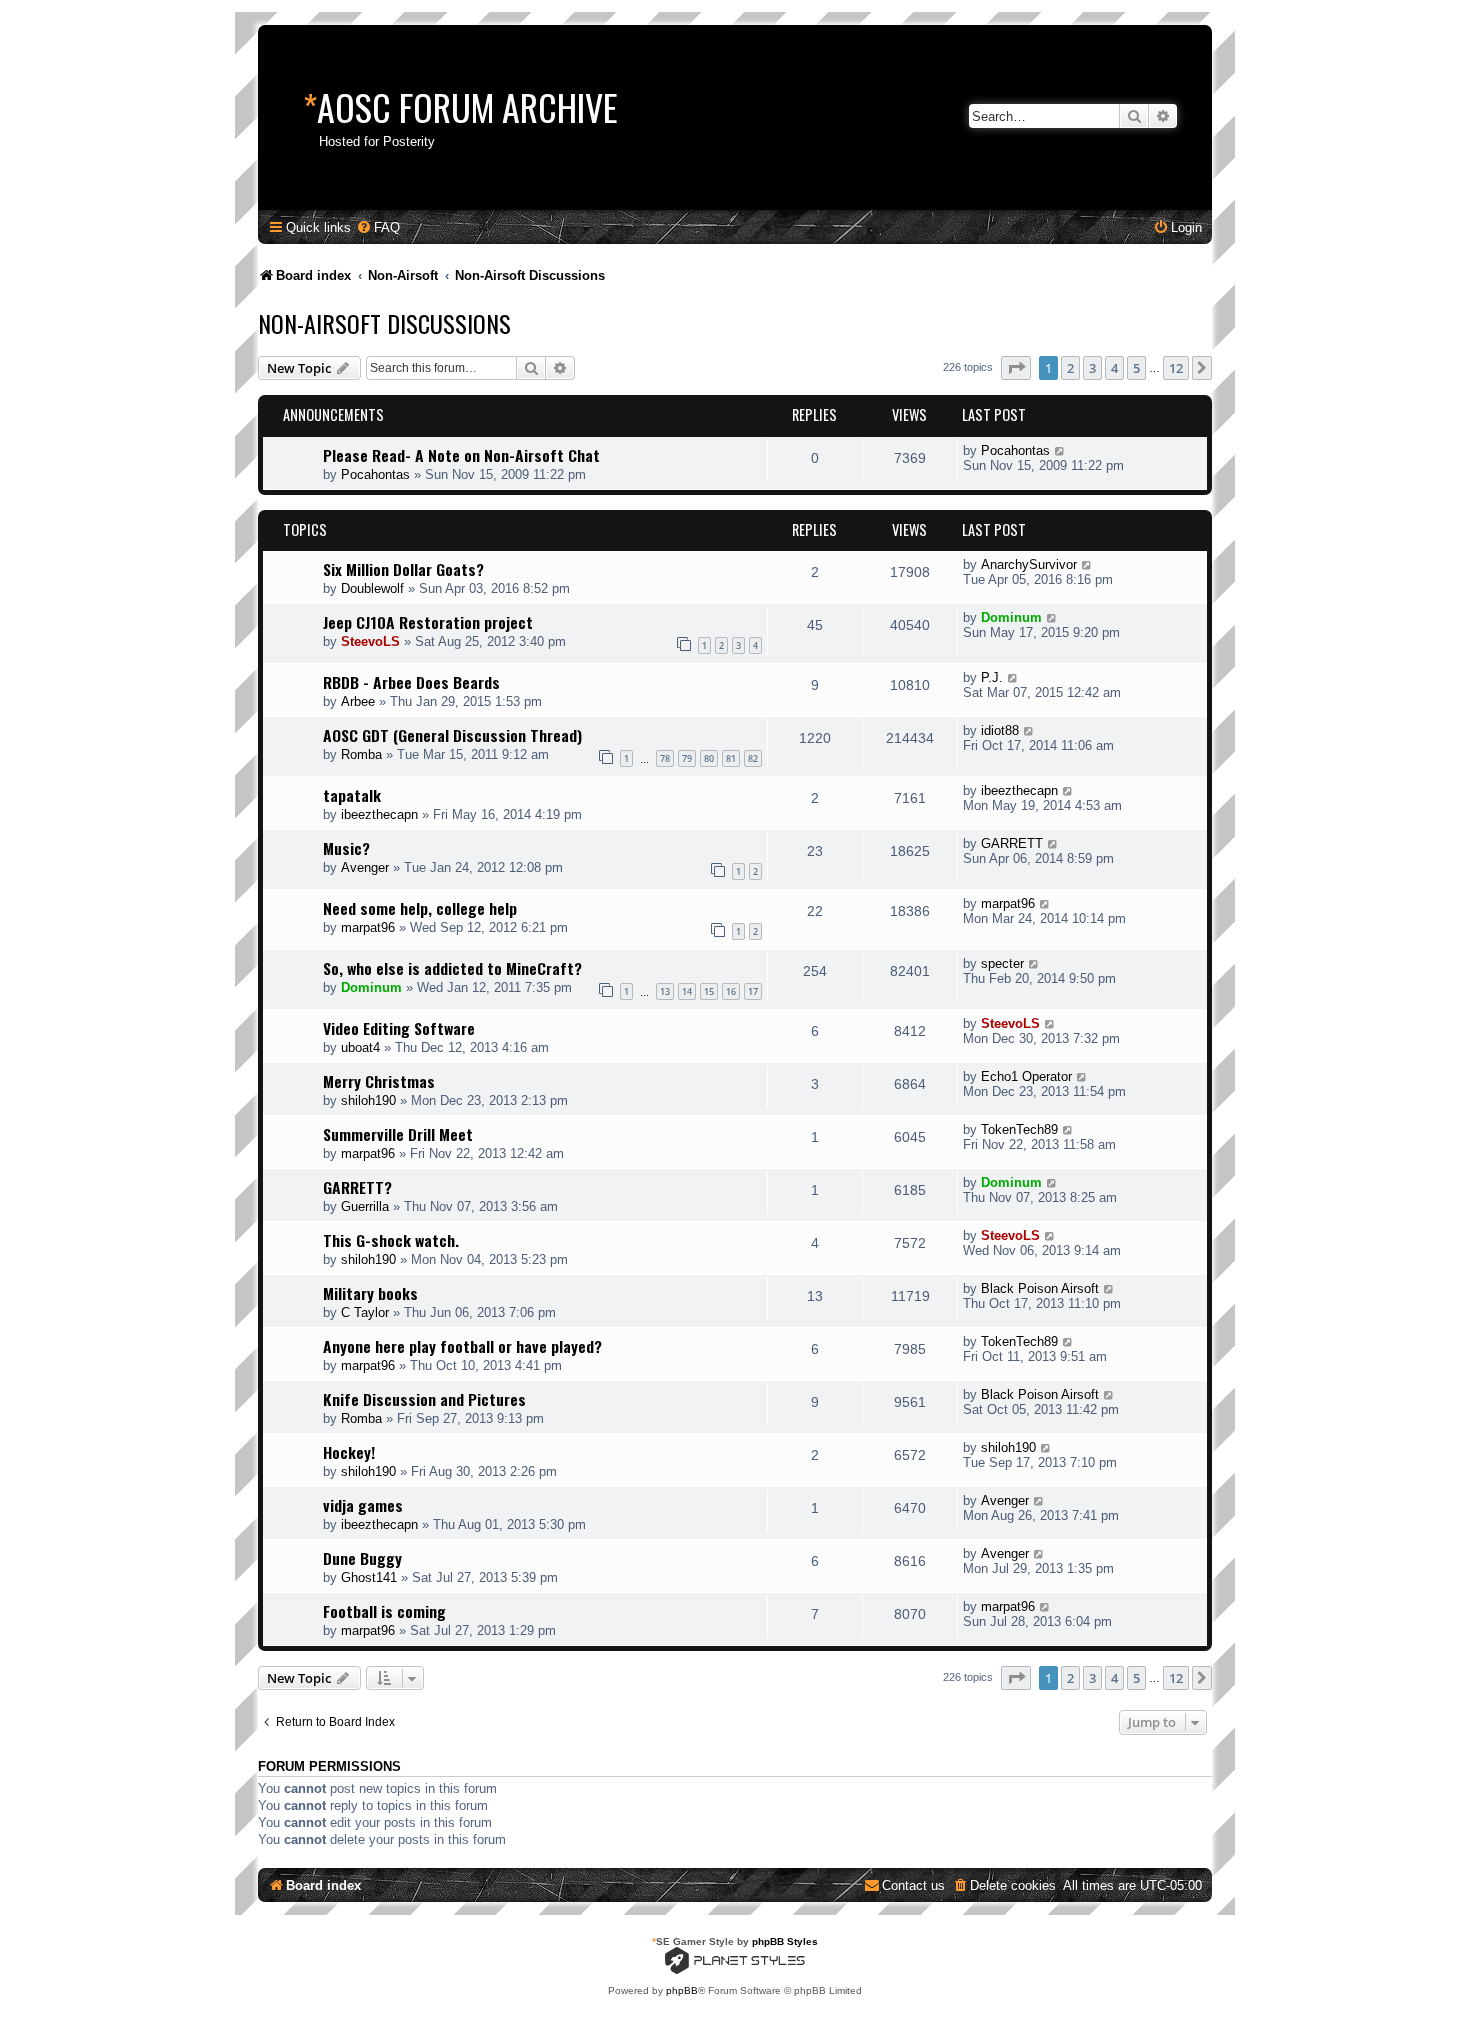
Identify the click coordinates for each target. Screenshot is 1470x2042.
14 (687, 991)
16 (731, 991)
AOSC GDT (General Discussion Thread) (452, 735)
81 (731, 758)
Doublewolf (372, 588)
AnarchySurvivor (1029, 564)
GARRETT (1012, 843)
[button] (1016, 368)
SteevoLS (370, 641)
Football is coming (384, 1611)
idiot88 (1000, 730)
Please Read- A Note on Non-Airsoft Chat (461, 455)
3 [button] (1092, 368)
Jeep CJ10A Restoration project (428, 622)
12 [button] (1176, 368)
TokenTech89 (1019, 1129)
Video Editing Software (399, 1028)
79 (687, 758)
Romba (361, 754)
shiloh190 (368, 1100)
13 (665, 991)
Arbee (358, 701)
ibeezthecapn (379, 814)
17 (753, 991)
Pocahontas (375, 474)
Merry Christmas (379, 1081)
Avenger (365, 867)
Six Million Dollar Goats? (403, 569)
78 (665, 758)
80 (709, 758)
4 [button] (1114, 368)
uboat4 (360, 1047)
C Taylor (365, 1312)
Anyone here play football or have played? (462, 1346)
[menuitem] (378, 227)
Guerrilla (365, 1206)
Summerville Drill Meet (398, 1134)
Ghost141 (369, 1577)
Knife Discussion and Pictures (424, 1399)
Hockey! (349, 1452)
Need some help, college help (420, 908)
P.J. (992, 677)
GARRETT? (357, 1187)
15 (709, 991)
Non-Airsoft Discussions (384, 323)
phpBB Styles (785, 1941)
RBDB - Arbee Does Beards (411, 682)
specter (1002, 963)
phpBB (682, 1990)
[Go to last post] (1060, 450)
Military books (370, 1293)
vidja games (363, 1505)
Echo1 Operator (1026, 1076)
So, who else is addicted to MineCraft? (452, 968)
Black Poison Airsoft (1040, 1288)
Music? (346, 848)
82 (753, 758)
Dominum (1011, 617)
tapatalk (352, 795)
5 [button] (1136, 368)
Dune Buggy (362, 1558)
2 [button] (1070, 368)
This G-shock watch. (391, 1240)
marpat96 (368, 927)
